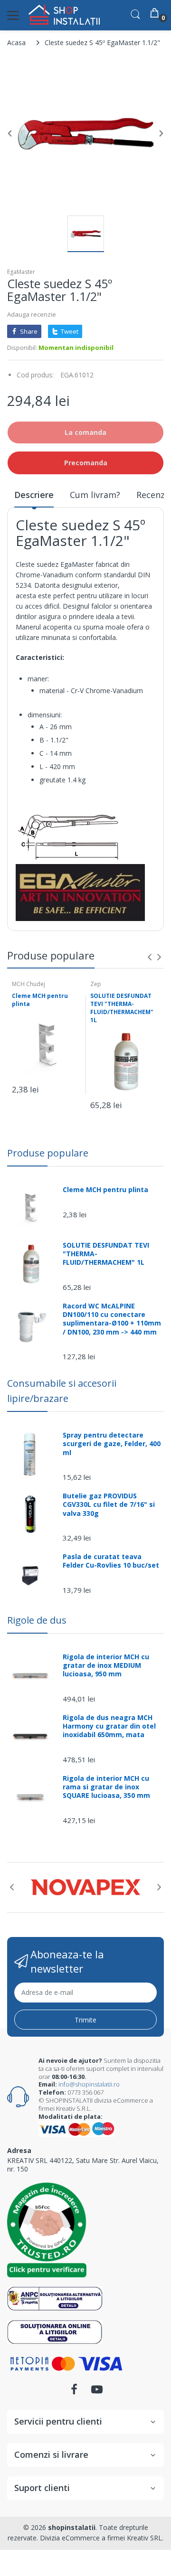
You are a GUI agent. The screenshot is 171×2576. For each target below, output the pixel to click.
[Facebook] (74, 2392)
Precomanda (86, 463)
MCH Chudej (28, 984)
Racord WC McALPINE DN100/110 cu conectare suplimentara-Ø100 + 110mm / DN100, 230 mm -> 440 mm (112, 1319)
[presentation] (150, 957)
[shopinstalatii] (64, 15)
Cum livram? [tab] (95, 495)
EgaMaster (21, 272)
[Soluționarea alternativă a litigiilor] (55, 2298)
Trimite (85, 2020)
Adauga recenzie (32, 314)
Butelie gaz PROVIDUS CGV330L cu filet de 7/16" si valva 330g (109, 1504)
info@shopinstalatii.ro (89, 2084)
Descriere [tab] (34, 495)
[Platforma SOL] (55, 2331)
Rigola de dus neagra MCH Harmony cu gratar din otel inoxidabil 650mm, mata (109, 1726)
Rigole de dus (37, 1620)
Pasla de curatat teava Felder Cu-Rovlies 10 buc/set (111, 1561)
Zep (96, 984)
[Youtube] (97, 2392)
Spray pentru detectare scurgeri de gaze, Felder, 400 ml (112, 1444)
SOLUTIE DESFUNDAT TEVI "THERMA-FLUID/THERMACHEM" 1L (122, 1008)
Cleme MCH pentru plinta (40, 1000)
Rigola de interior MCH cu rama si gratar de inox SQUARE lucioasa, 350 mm (106, 1787)
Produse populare (48, 1153)
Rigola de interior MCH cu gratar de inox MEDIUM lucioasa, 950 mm (106, 1665)
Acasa (16, 42)
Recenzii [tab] (153, 495)
